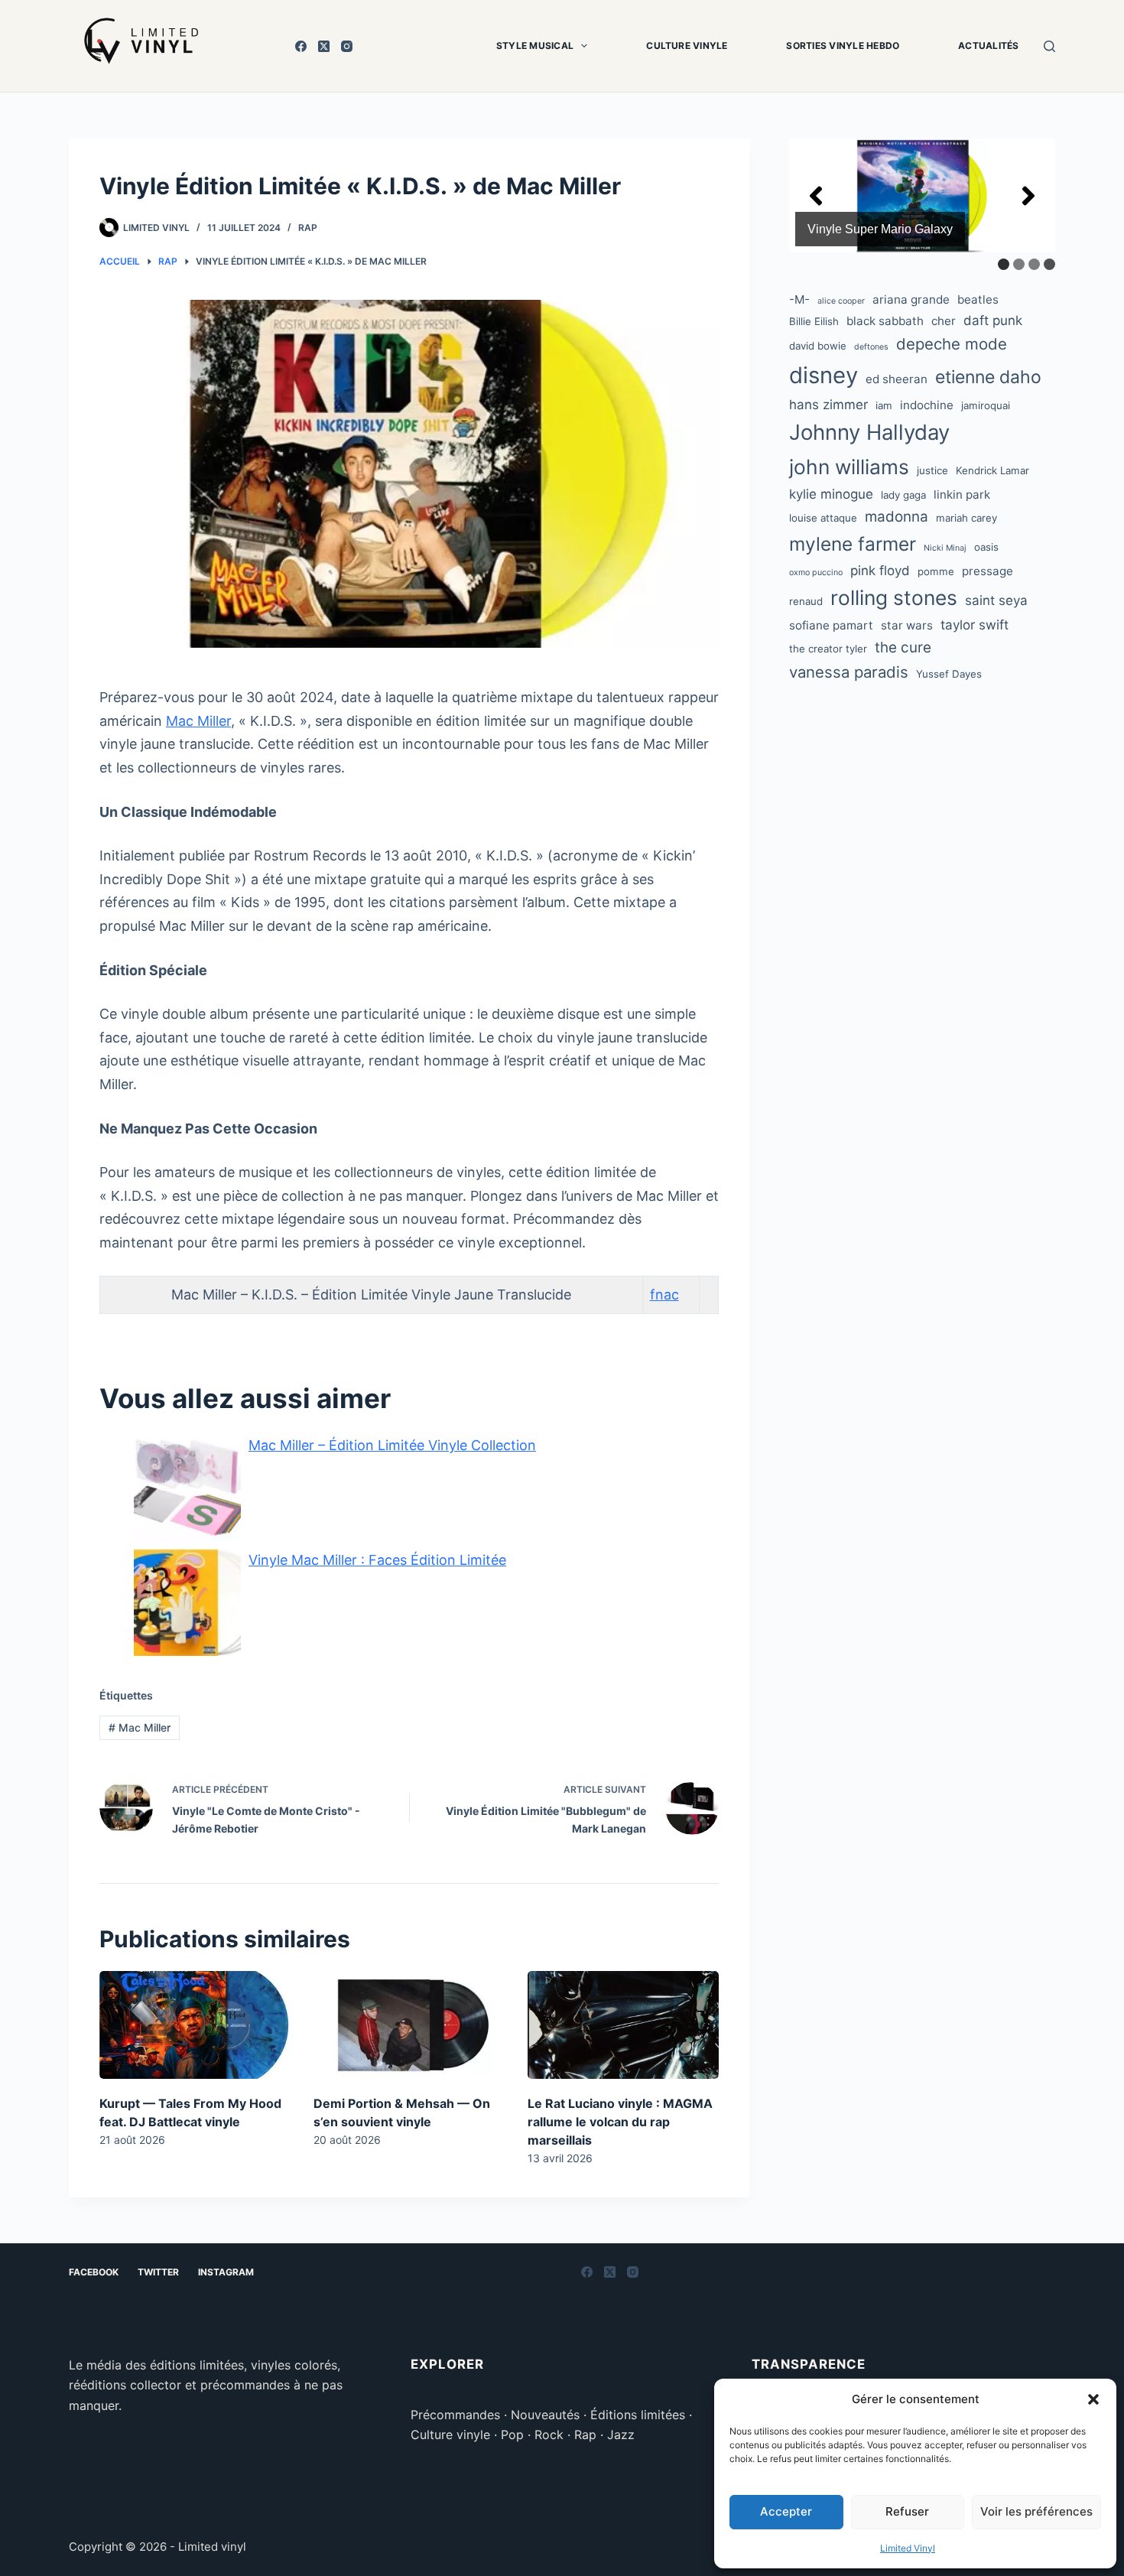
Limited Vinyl (908, 2548)
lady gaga (903, 495)
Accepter (786, 2511)
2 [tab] (1019, 264)
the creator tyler (828, 649)
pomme (936, 571)
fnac (664, 1295)
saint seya (996, 600)
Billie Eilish (814, 321)
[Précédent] (816, 196)
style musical (535, 46)
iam (884, 405)
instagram (226, 2272)
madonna (897, 517)
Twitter (158, 2272)
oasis (986, 547)
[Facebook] (301, 46)
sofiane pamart (831, 625)
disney (824, 375)
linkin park (962, 494)
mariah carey (966, 518)
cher (944, 321)
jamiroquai (986, 405)
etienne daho (988, 377)
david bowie (818, 346)
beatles (978, 299)
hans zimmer (828, 405)
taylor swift (975, 625)
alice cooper (841, 301)
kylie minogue (831, 494)
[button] (1093, 2399)
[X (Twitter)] (324, 46)
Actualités (988, 46)
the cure (903, 647)
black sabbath (885, 321)
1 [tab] (1004, 264)
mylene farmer (853, 544)
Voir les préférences (1036, 2511)
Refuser (907, 2511)
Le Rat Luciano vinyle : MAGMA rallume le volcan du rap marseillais (620, 2122)
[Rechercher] (1049, 46)
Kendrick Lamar (992, 470)
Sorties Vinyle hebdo (843, 46)
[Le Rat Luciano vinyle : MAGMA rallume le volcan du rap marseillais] (623, 2025)
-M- (799, 299)
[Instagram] (347, 46)
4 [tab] (1049, 264)
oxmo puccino (816, 572)
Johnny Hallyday (869, 432)
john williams (849, 467)
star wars (907, 625)
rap (308, 228)
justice (932, 470)
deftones (871, 347)
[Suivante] (1028, 196)
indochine (927, 405)
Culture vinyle (687, 46)
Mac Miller (198, 721)
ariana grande (911, 299)
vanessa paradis (849, 672)
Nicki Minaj (945, 548)
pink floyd (880, 571)
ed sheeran (897, 379)
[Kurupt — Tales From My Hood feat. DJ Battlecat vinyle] (195, 2025)
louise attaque (823, 518)
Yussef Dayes (949, 674)
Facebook (94, 2272)
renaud (806, 601)
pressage (988, 571)
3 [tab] (1034, 264)
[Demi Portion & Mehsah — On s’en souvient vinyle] (409, 2025)
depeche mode (952, 344)
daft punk (993, 320)
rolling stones (894, 597)
